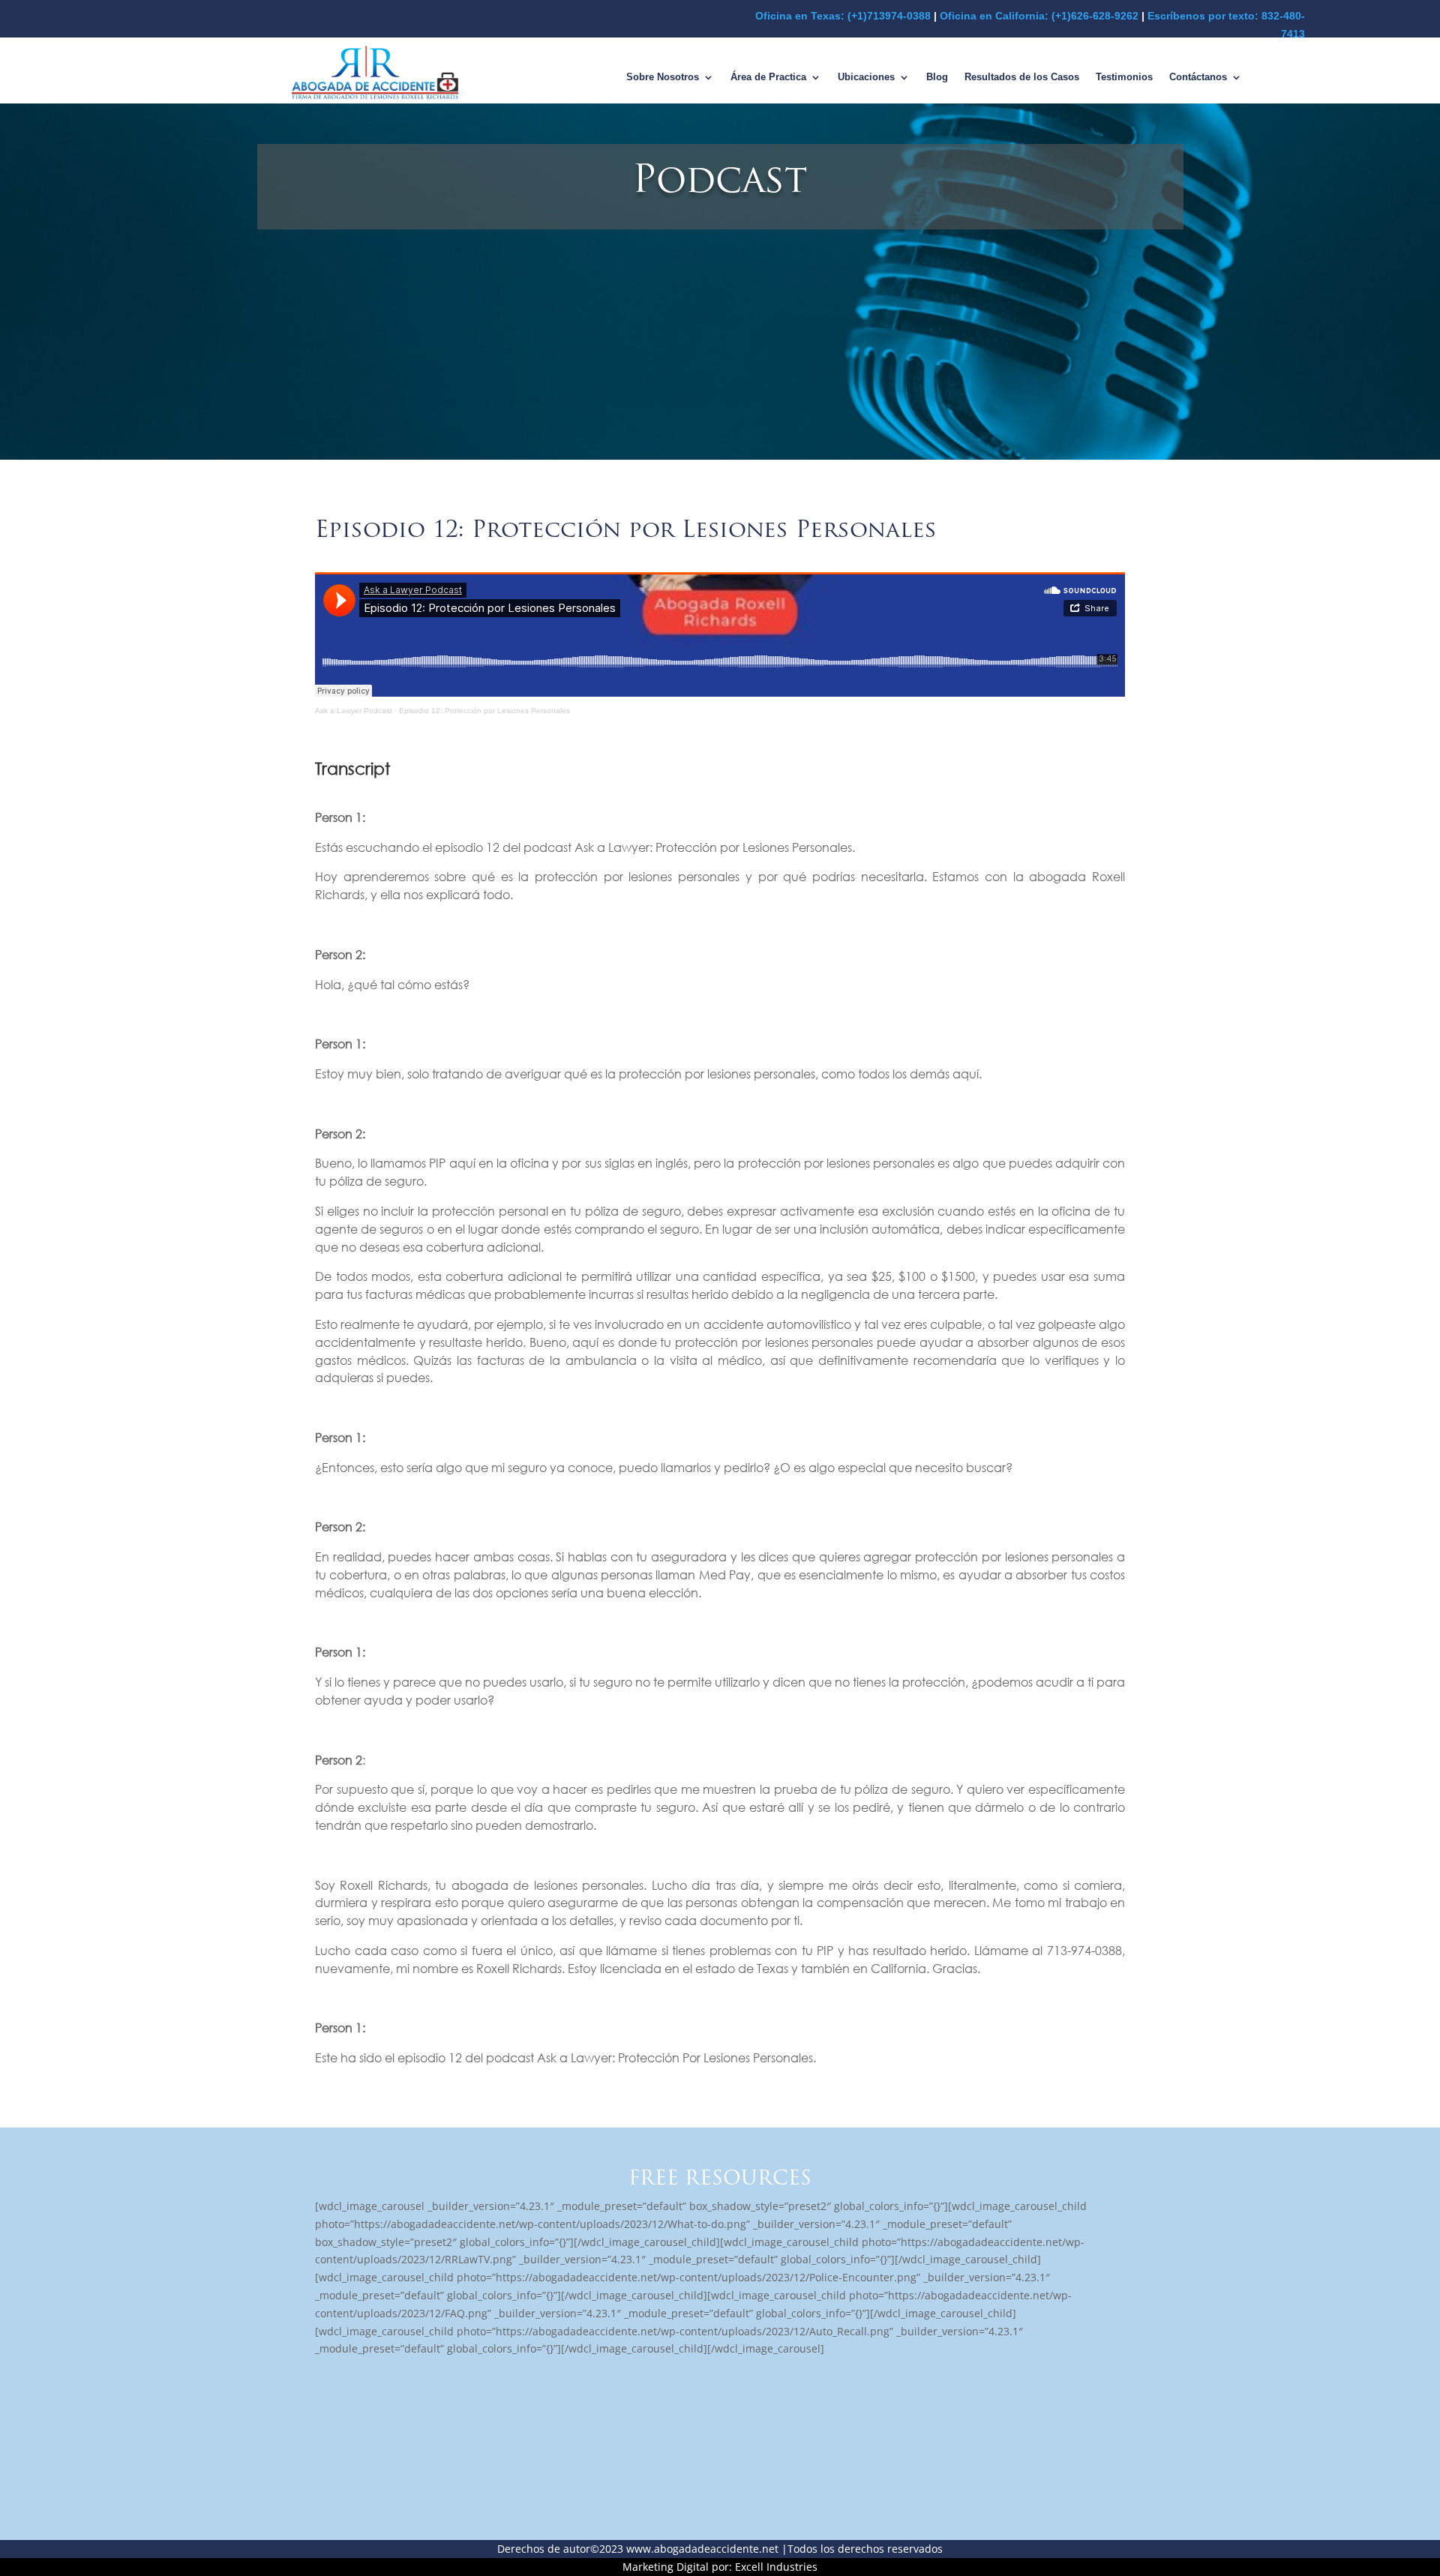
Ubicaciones (866, 77)
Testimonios (1124, 77)
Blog (937, 77)
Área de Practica (768, 77)
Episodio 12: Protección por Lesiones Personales (484, 711)
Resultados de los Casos (1022, 77)
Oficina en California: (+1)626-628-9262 (1039, 16)
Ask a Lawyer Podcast (354, 711)
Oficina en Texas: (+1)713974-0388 (843, 16)
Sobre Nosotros (663, 77)
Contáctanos (1198, 77)
